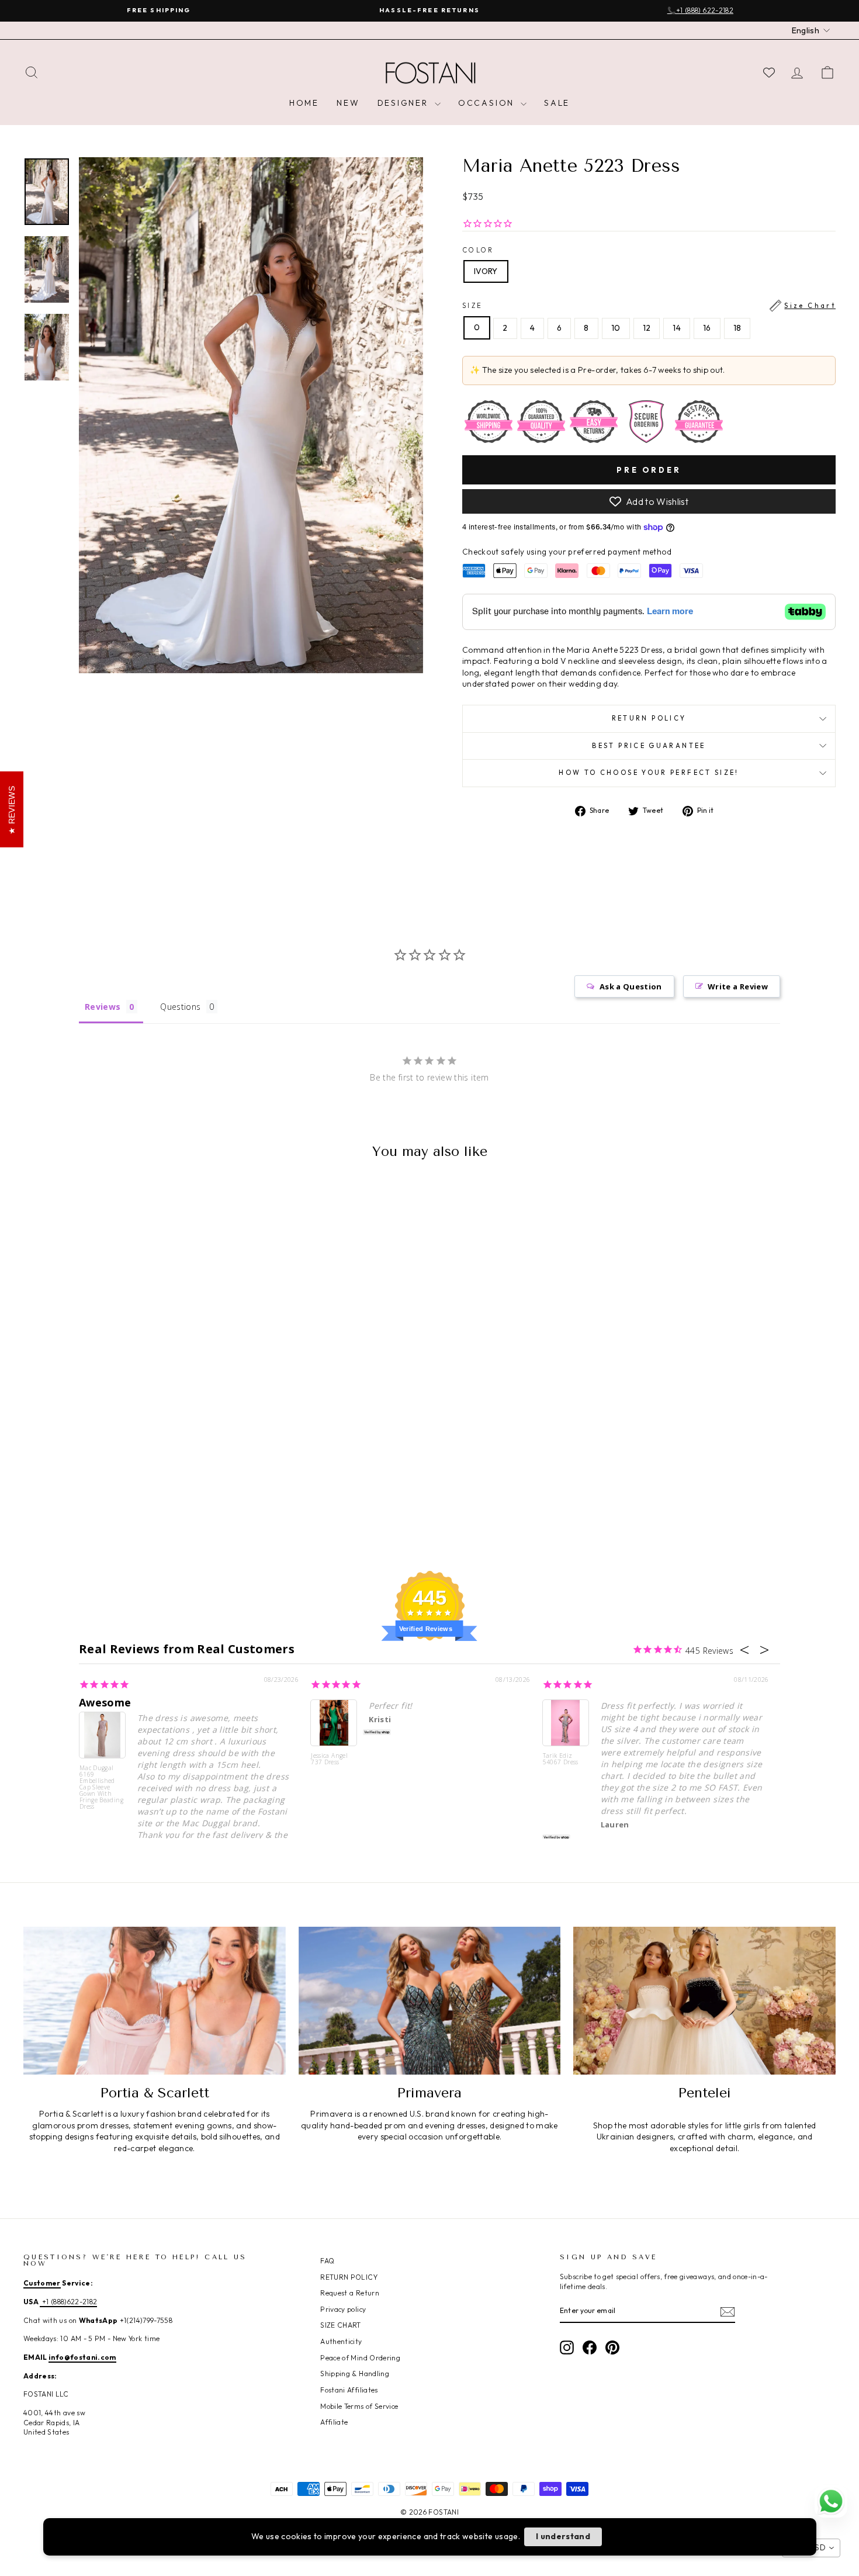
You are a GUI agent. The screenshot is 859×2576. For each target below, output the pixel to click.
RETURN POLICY (349, 2277)
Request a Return (350, 2293)
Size (649, 306)
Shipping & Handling (355, 2374)
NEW (348, 103)
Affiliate (334, 2422)
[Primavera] (430, 2000)
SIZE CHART (341, 2325)
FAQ (327, 2261)
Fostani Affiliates (349, 2390)
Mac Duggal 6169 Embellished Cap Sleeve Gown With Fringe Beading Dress (101, 1787)
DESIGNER (405, 103)
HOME (304, 103)
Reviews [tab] (103, 1007)
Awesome (105, 1702)
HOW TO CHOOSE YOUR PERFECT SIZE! (649, 773)
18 (737, 328)
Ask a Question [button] (631, 986)
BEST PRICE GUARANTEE (649, 746)
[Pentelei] (704, 2000)
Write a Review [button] (738, 986)
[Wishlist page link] (769, 72)
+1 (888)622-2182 (68, 2302)
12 (647, 328)
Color (478, 250)
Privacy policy (343, 2309)
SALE (557, 103)
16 (707, 328)
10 (616, 328)
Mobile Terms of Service (359, 2406)
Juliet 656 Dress (98, 2536)
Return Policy (649, 718)
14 (677, 328)
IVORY (486, 271)
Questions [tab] (180, 1007)
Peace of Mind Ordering (360, 2358)
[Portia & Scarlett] (155, 2000)
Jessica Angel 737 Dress (329, 1759)
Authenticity (341, 2341)
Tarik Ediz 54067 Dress (561, 1759)
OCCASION (488, 103)
